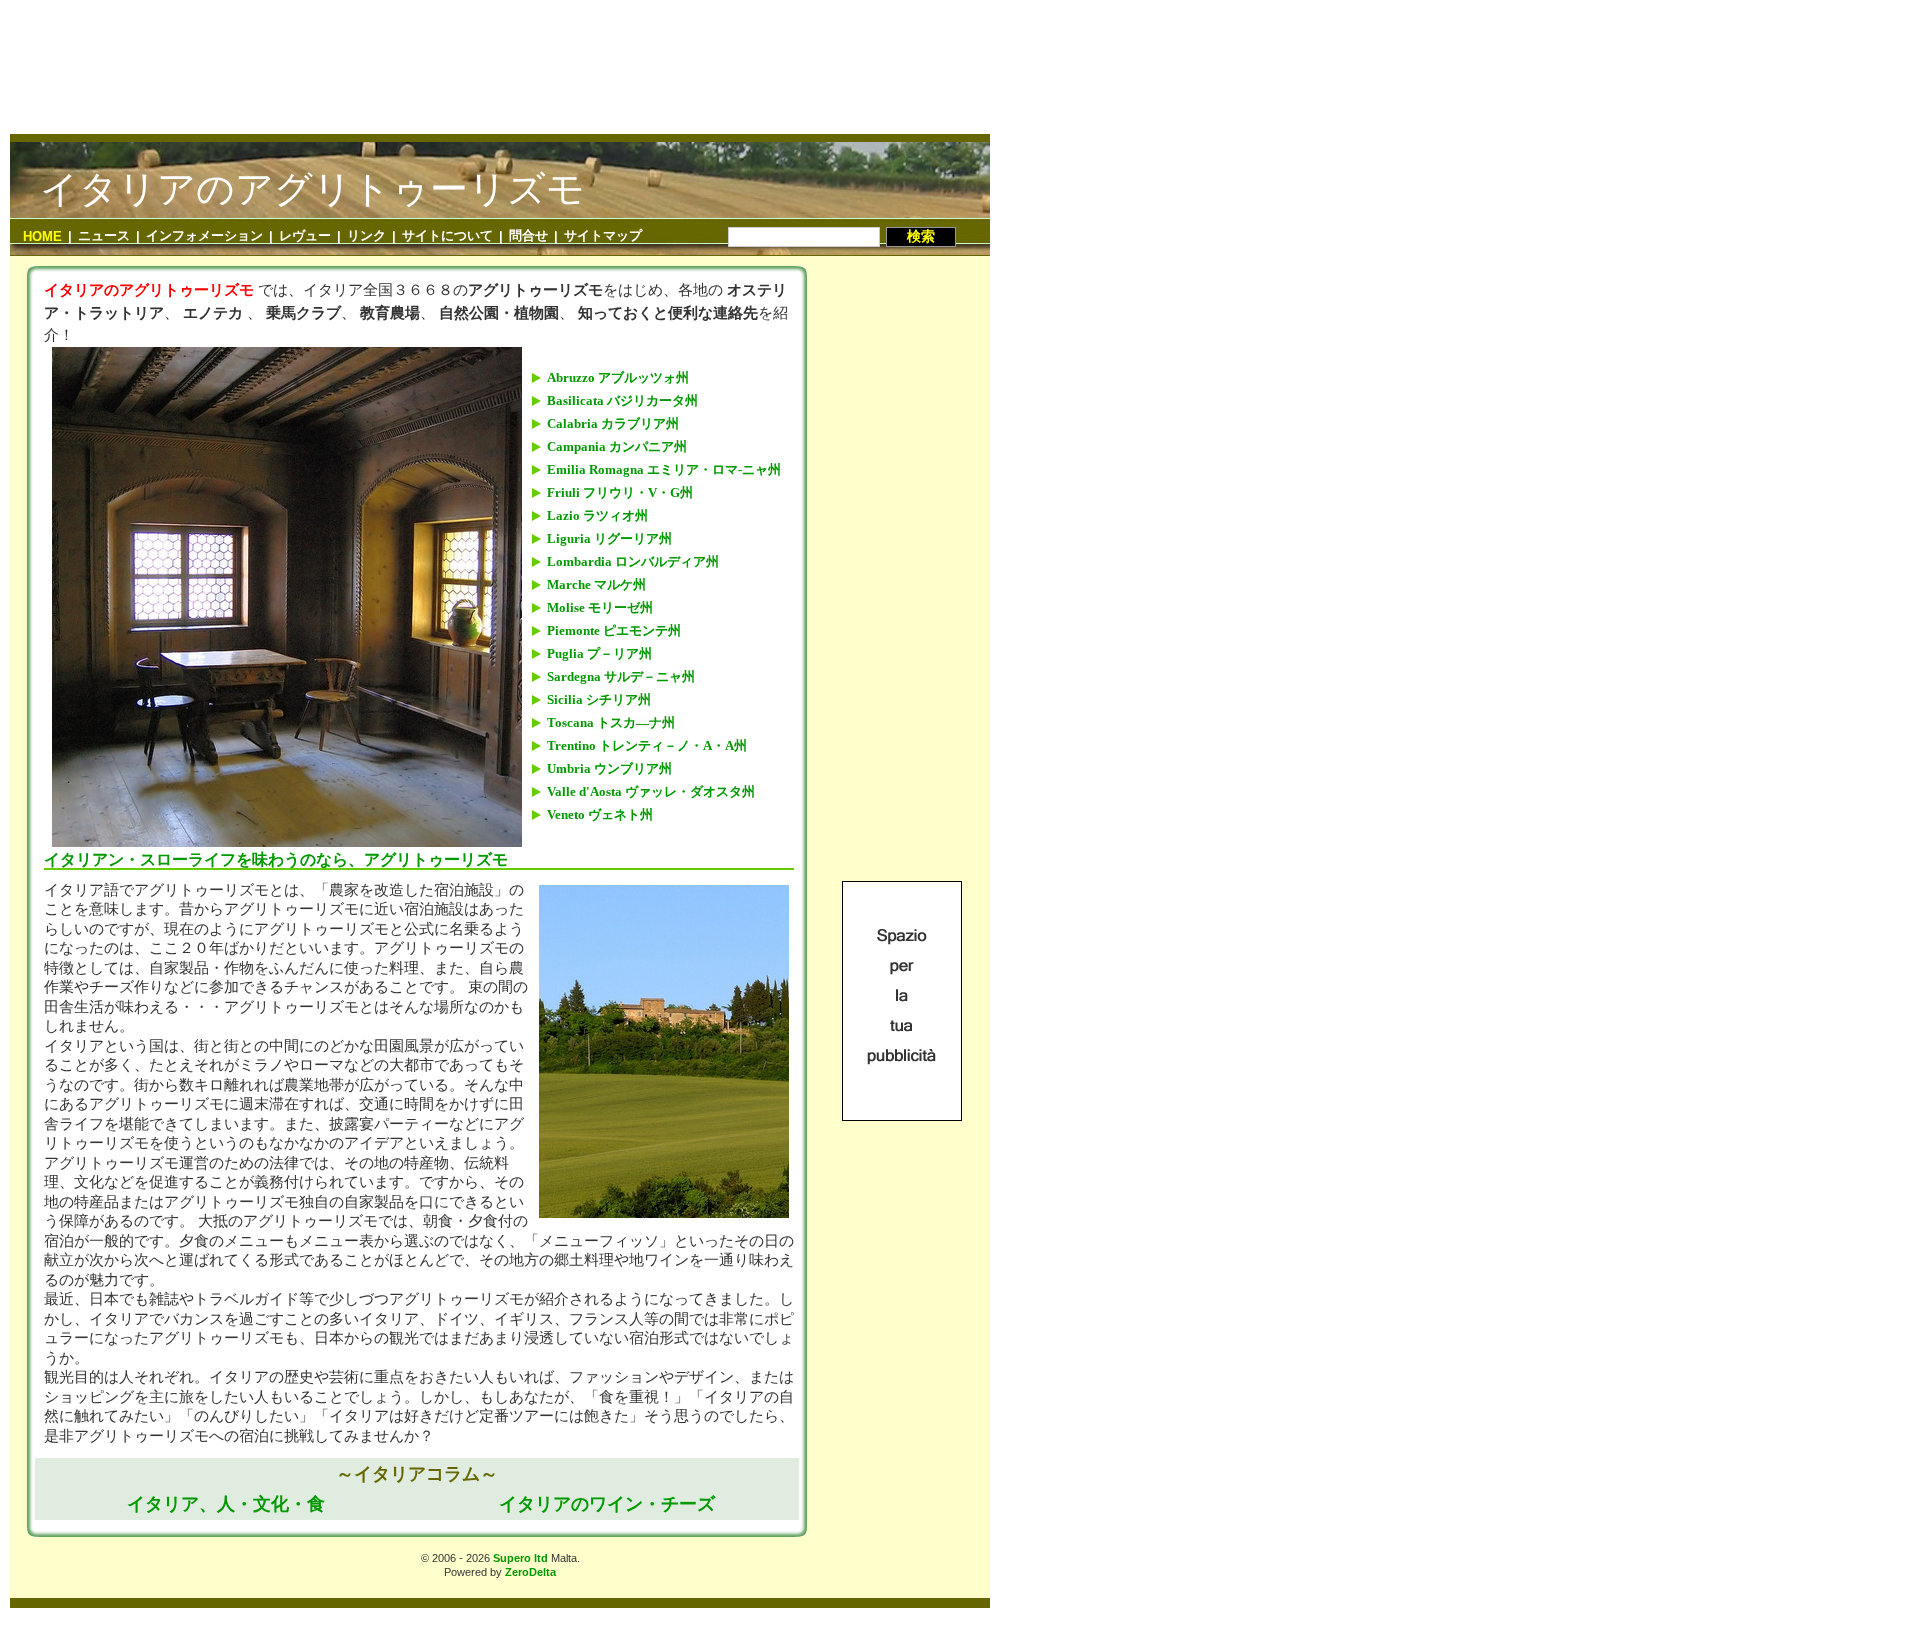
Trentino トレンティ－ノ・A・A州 (647, 745)
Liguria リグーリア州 (609, 538)
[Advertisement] (500, 79)
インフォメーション (204, 235)
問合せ (528, 235)
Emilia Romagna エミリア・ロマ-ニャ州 (664, 469)
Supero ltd (520, 1558)
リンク (366, 235)
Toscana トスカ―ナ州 (611, 722)
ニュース (104, 235)
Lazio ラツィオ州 (597, 515)
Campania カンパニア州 (617, 446)
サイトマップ (603, 235)
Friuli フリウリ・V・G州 (620, 492)
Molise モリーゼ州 (600, 607)
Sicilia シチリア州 (599, 699)
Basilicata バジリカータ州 (622, 400)
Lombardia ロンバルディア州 (633, 561)
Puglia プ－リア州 (599, 653)
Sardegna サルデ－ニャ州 (621, 676)
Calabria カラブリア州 (613, 423)
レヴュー (305, 235)
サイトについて (447, 235)
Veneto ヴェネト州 (600, 814)
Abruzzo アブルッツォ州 (618, 377)
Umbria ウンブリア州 (609, 768)
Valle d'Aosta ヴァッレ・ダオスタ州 (651, 791)
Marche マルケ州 (596, 584)
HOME (42, 236)
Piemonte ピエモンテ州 (614, 630)
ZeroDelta (530, 1572)
